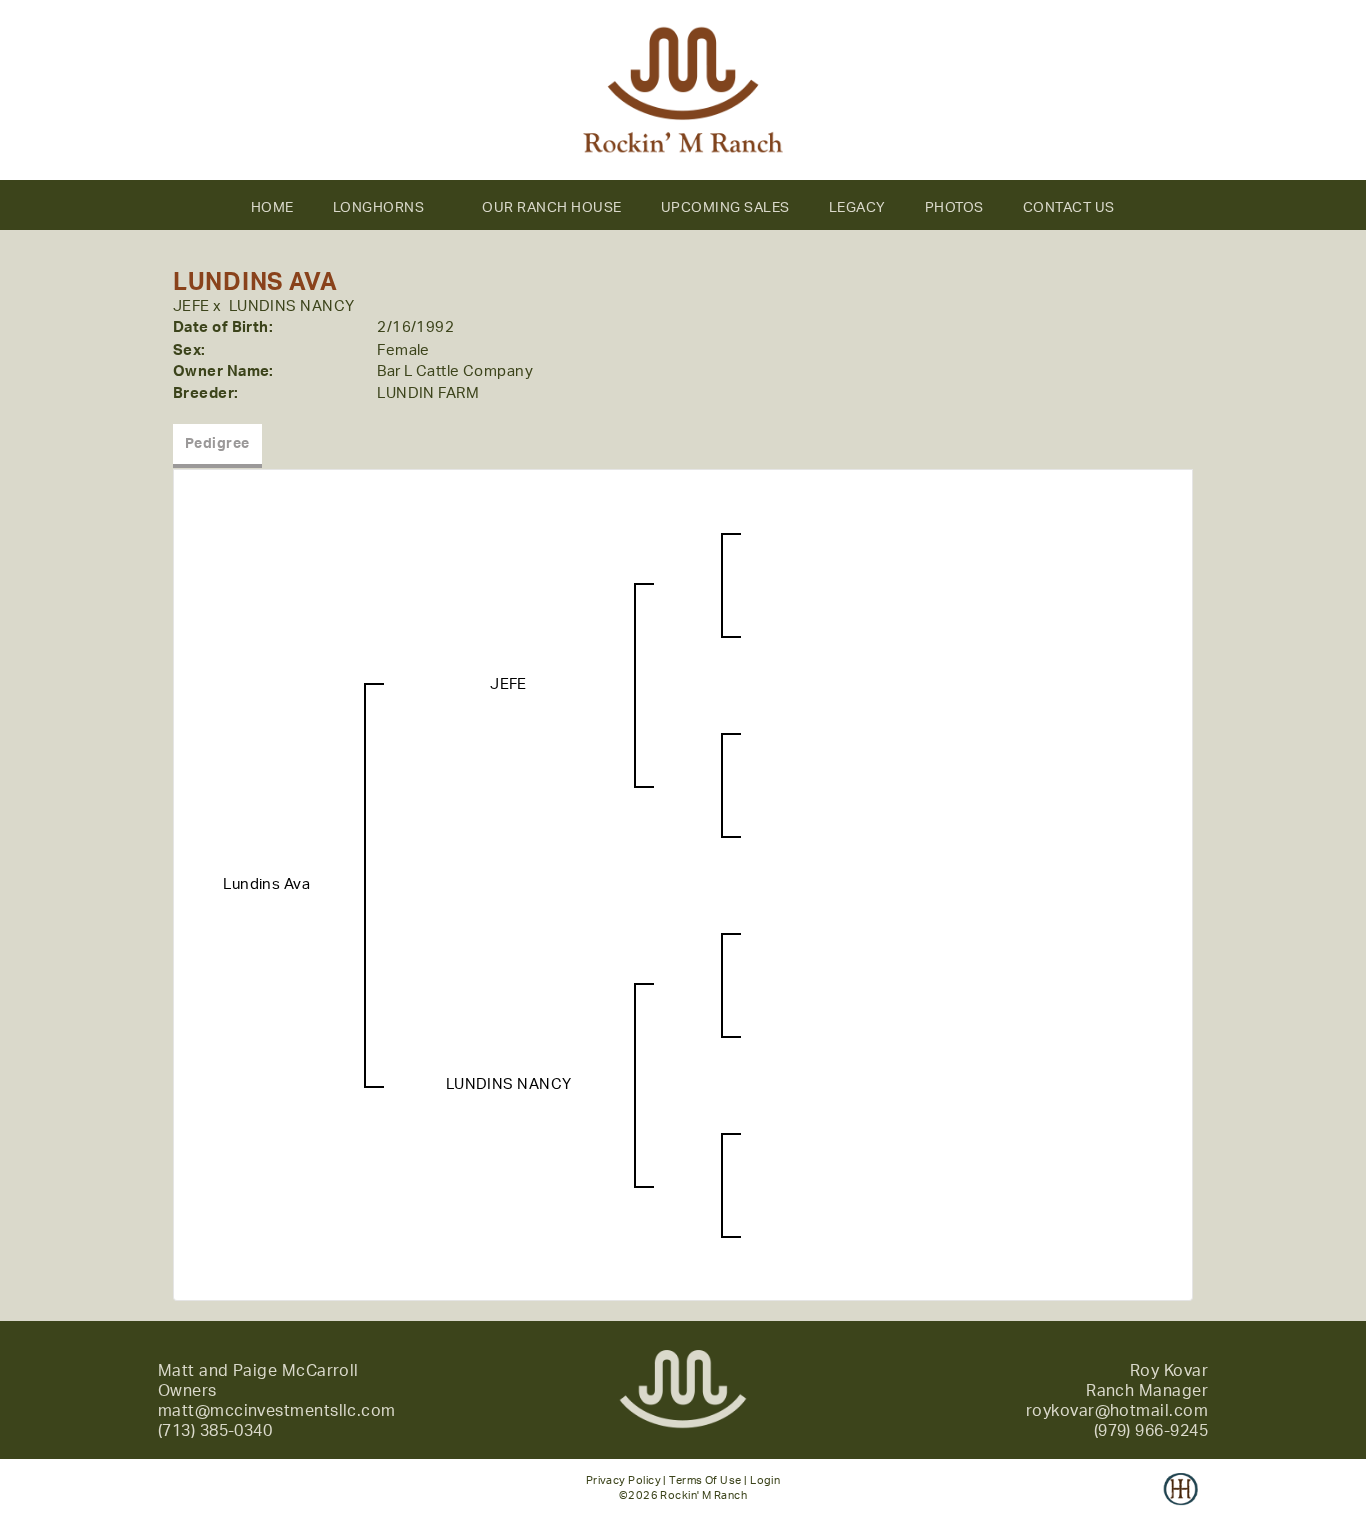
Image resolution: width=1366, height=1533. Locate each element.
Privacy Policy (623, 1480)
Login (765, 1480)
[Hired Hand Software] (1180, 1503)
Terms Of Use (705, 1480)
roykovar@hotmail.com (1117, 1411)
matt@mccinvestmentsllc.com (277, 1411)
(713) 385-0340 (215, 1431)
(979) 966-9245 (1151, 1431)
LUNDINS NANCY (292, 306)
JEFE (191, 306)
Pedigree (217, 444)
